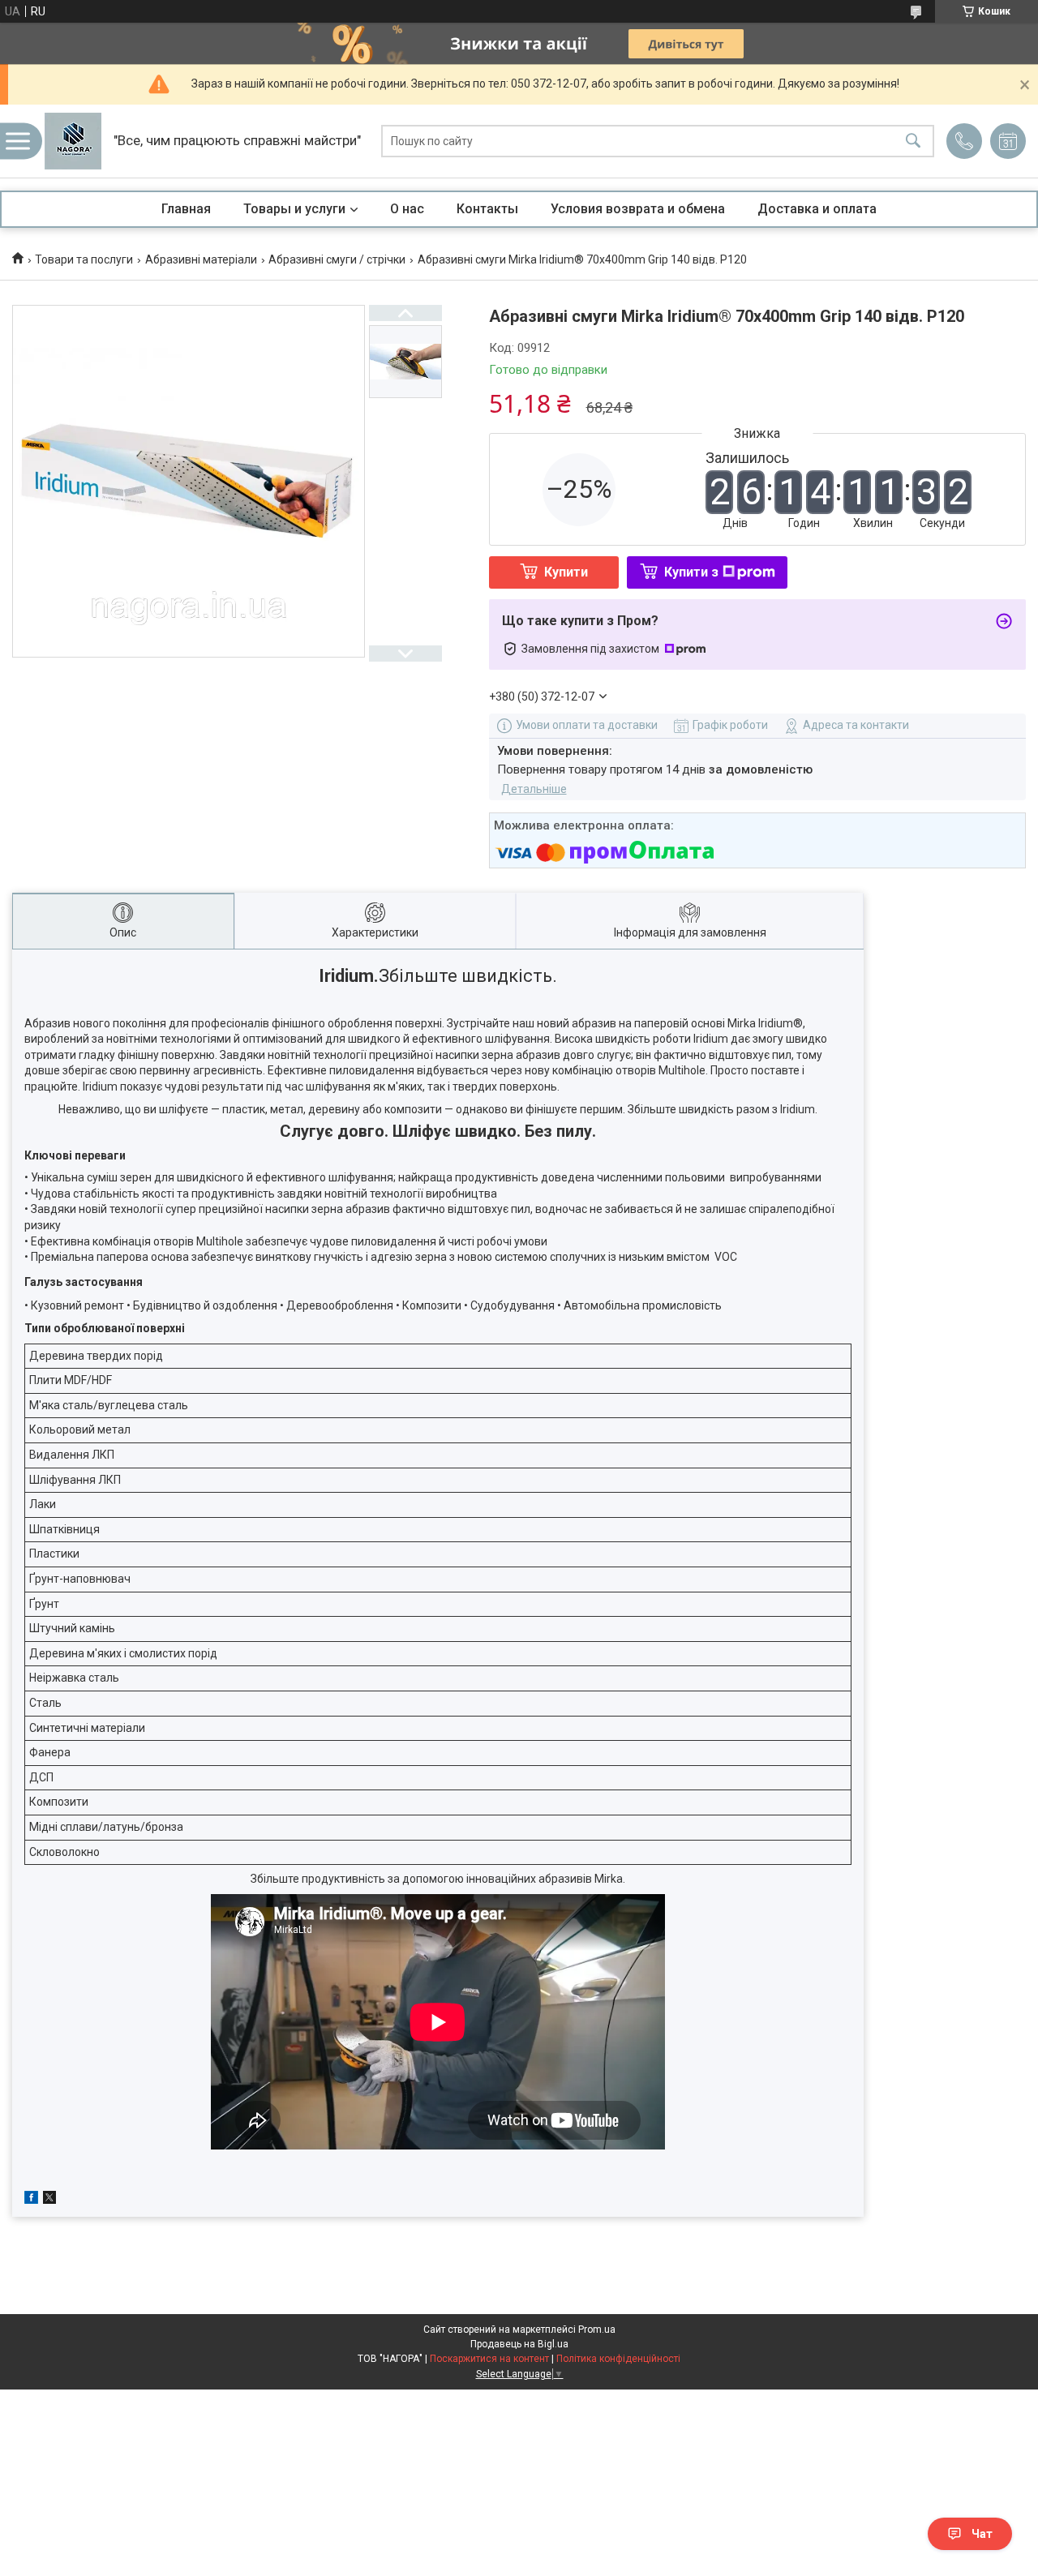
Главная (186, 209)
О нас (407, 209)
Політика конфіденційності (618, 2359)
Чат (982, 2534)
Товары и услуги (294, 209)
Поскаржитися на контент (489, 2359)
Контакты (487, 209)
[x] (49, 2200)
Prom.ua (597, 2330)
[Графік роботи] (1008, 141)
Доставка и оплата (817, 209)
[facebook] (31, 2200)
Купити (566, 572)
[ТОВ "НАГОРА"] (73, 141)
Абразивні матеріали (201, 259)
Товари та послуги (84, 259)
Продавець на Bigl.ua (519, 2344)
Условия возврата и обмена (638, 209)
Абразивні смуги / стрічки (337, 259)
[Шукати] (913, 141)
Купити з (691, 572)
